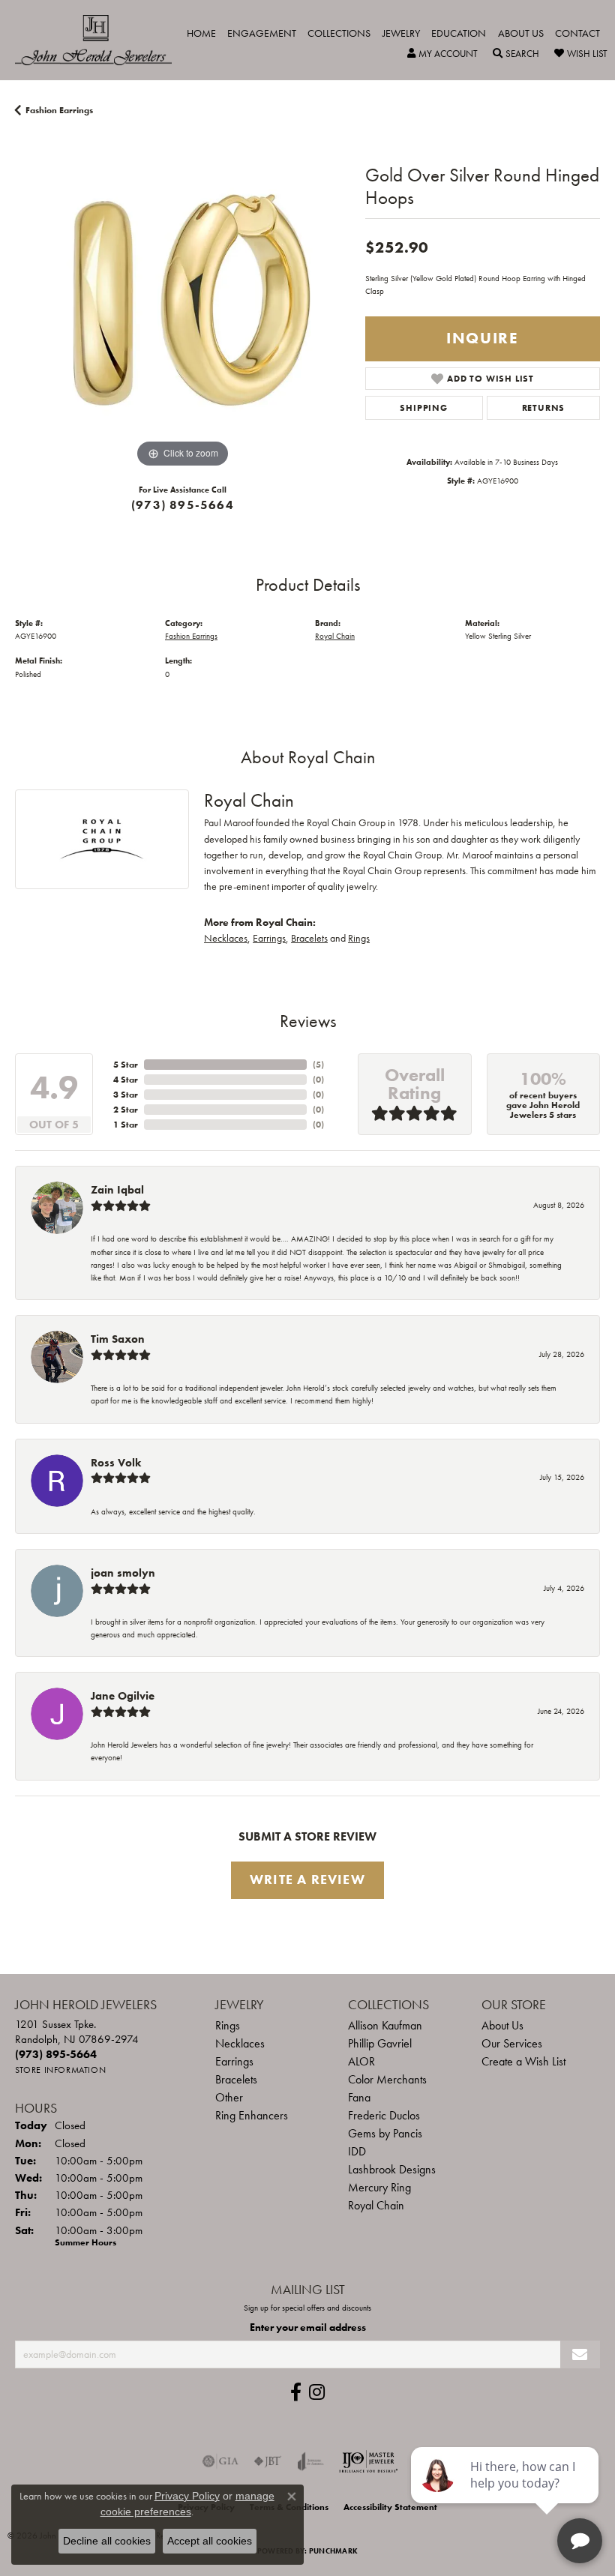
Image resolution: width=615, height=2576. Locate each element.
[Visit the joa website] (311, 2461)
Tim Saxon (118, 1339)
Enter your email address (308, 2327)
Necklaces (226, 938)
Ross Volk (116, 1463)
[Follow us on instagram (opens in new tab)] (317, 2392)
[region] (183, 304)
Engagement (262, 33)
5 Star (126, 1065)
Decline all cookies (107, 2541)
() (318, 1065)
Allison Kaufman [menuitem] (385, 2025)
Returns (544, 408)
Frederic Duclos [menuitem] (384, 2115)
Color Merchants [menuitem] (387, 2079)
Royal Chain (335, 636)
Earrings (269, 938)
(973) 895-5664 (183, 505)
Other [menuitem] (229, 2097)
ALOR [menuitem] (361, 2061)
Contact (577, 33)
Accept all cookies (210, 2541)
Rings (359, 938)
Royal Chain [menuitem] (376, 2205)
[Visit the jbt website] (268, 2461)
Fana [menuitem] (359, 2097)
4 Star (126, 1080)
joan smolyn (123, 1573)
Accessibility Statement (390, 2507)
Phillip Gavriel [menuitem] (380, 2043)
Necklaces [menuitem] (240, 2043)
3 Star (126, 1095)
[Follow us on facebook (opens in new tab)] (296, 2392)
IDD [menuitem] (357, 2151)
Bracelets (309, 938)
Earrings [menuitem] (234, 2061)
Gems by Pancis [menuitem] (385, 2133)
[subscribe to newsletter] (580, 2354)
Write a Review (307, 1880)
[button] (442, 54)
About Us (521, 33)
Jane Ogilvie (123, 1696)
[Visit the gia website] (220, 2461)
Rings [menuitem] (228, 2025)
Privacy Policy (187, 2496)
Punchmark (333, 2551)
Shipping (423, 408)
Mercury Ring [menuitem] (379, 2187)
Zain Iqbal (117, 1190)
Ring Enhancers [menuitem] (252, 2115)
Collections (339, 33)
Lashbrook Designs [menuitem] (392, 2169)
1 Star (126, 1125)
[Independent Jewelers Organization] (368, 2461)
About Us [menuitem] (502, 2025)
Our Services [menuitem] (512, 2043)
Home (201, 33)
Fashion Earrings (59, 110)
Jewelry (401, 33)
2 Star (126, 1110)
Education (459, 33)
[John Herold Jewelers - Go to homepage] (101, 40)
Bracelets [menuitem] (236, 2079)
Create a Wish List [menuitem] (523, 2061)
